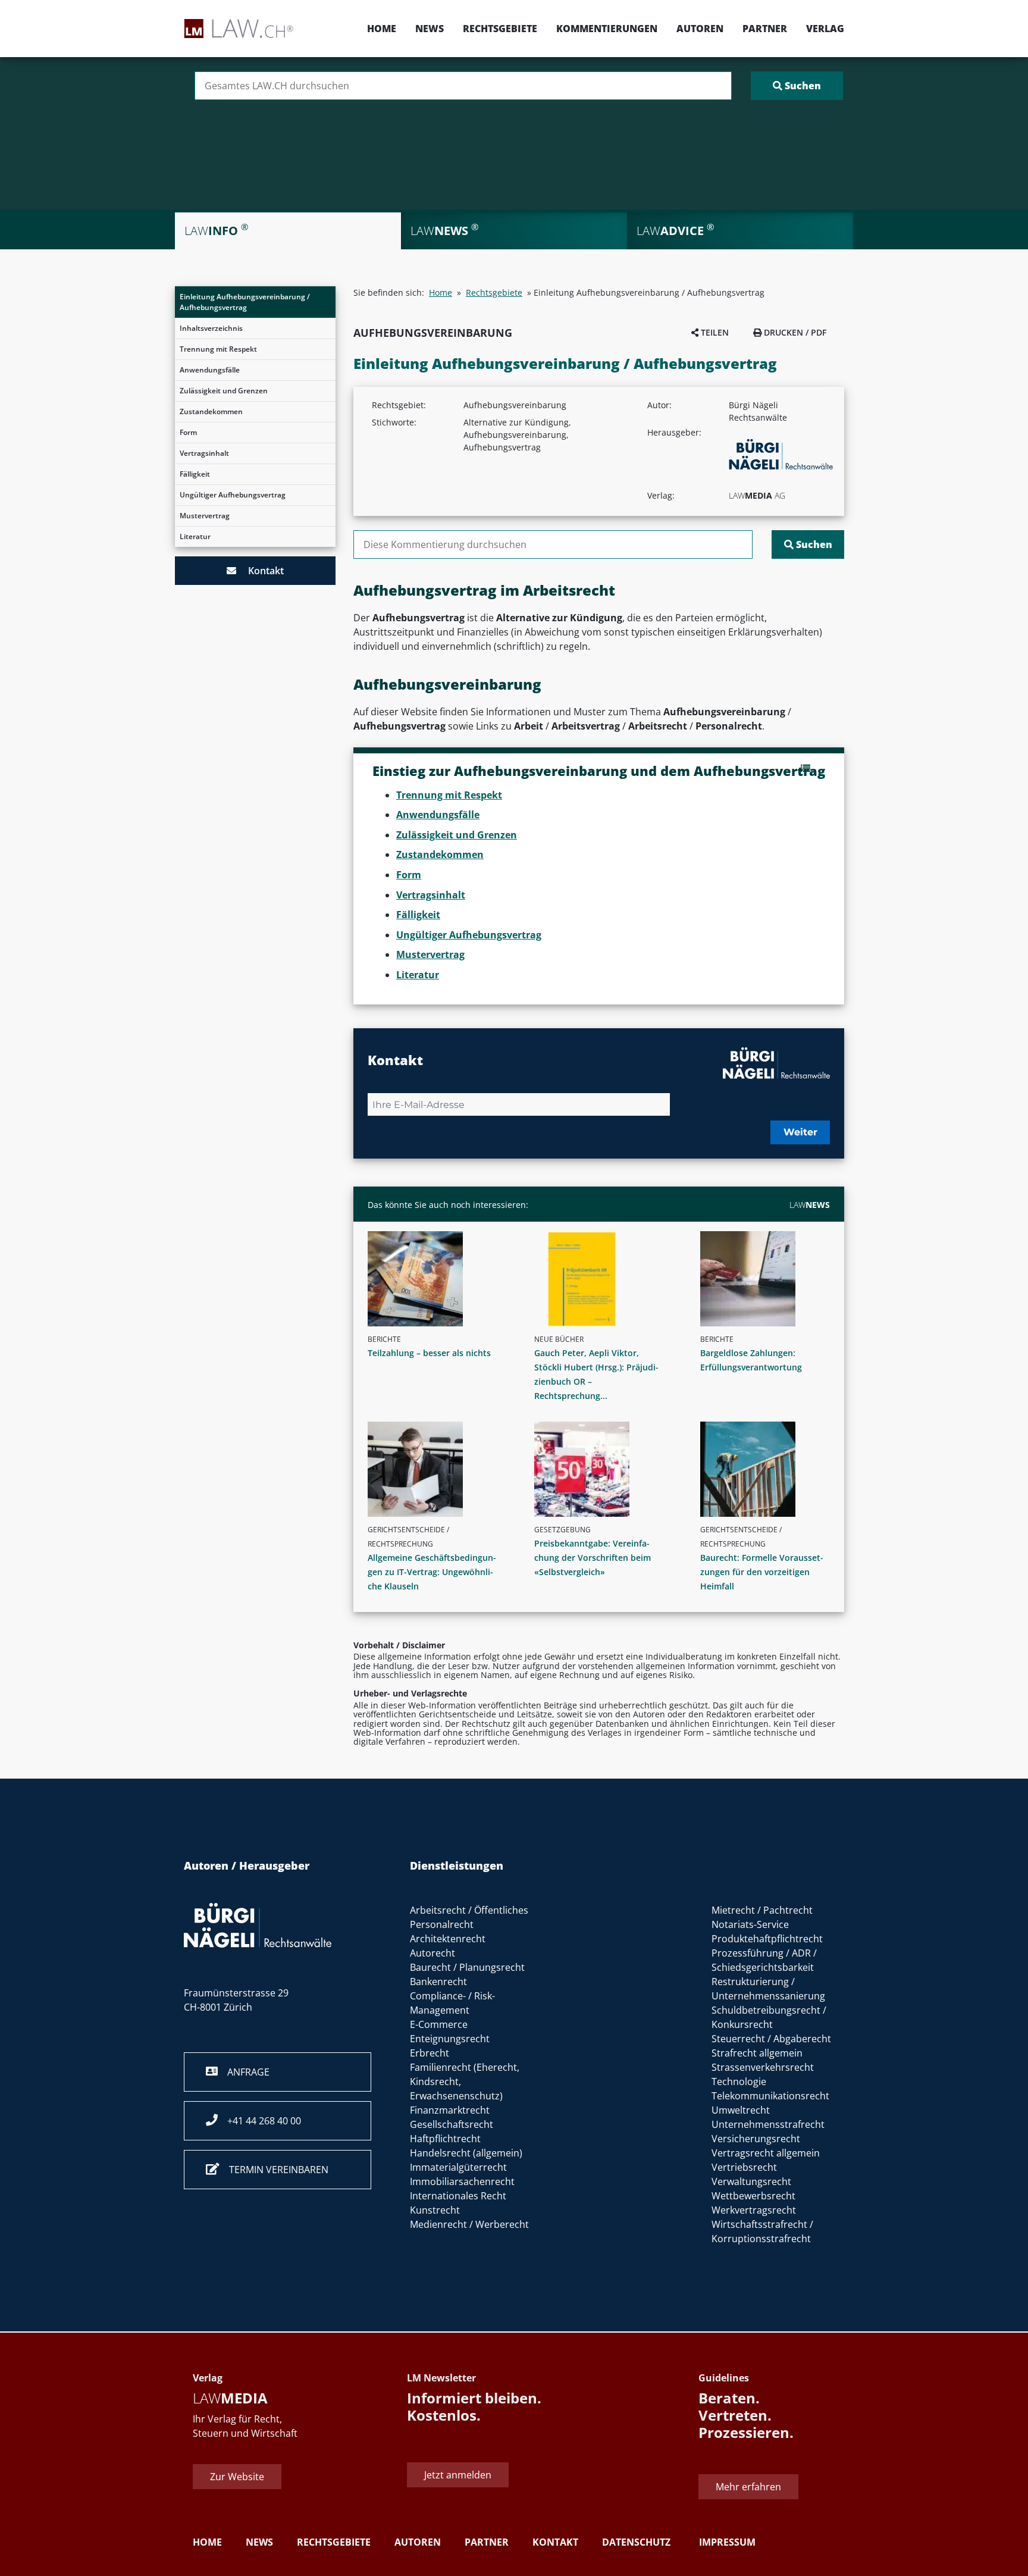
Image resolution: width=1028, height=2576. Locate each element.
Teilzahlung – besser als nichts (429, 1353)
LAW (810, 1205)
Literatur (195, 536)
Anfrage (244, 2072)
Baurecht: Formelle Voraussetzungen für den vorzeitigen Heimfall (762, 1572)
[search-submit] (797, 86)
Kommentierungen (607, 29)
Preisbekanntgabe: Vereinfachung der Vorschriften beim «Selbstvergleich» (593, 1558)
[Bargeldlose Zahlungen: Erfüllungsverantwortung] (770, 1279)
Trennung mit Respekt (218, 349)
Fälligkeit (195, 474)
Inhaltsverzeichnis (211, 328)
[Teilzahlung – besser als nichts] (437, 1279)
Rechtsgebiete (500, 29)
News (430, 29)
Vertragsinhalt (204, 453)
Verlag (825, 29)
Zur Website (237, 2477)
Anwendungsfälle (210, 370)
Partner (765, 29)
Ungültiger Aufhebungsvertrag (233, 495)
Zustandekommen (211, 411)
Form (188, 432)
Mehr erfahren (748, 2487)
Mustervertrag (205, 516)
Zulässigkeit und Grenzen (224, 391)
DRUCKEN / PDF (794, 332)
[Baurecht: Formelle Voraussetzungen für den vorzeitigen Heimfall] (770, 1469)
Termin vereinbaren (274, 2170)
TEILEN (714, 332)
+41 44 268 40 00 (259, 2121)
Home (382, 29)
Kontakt (260, 571)
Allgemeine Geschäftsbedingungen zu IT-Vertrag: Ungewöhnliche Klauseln (432, 1572)
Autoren (700, 29)
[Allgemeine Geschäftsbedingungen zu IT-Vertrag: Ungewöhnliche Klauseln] (437, 1469)
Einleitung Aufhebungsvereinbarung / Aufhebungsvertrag (245, 302)
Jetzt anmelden (458, 2475)
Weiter (800, 1132)
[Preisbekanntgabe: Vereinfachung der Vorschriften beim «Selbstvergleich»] (604, 1469)
